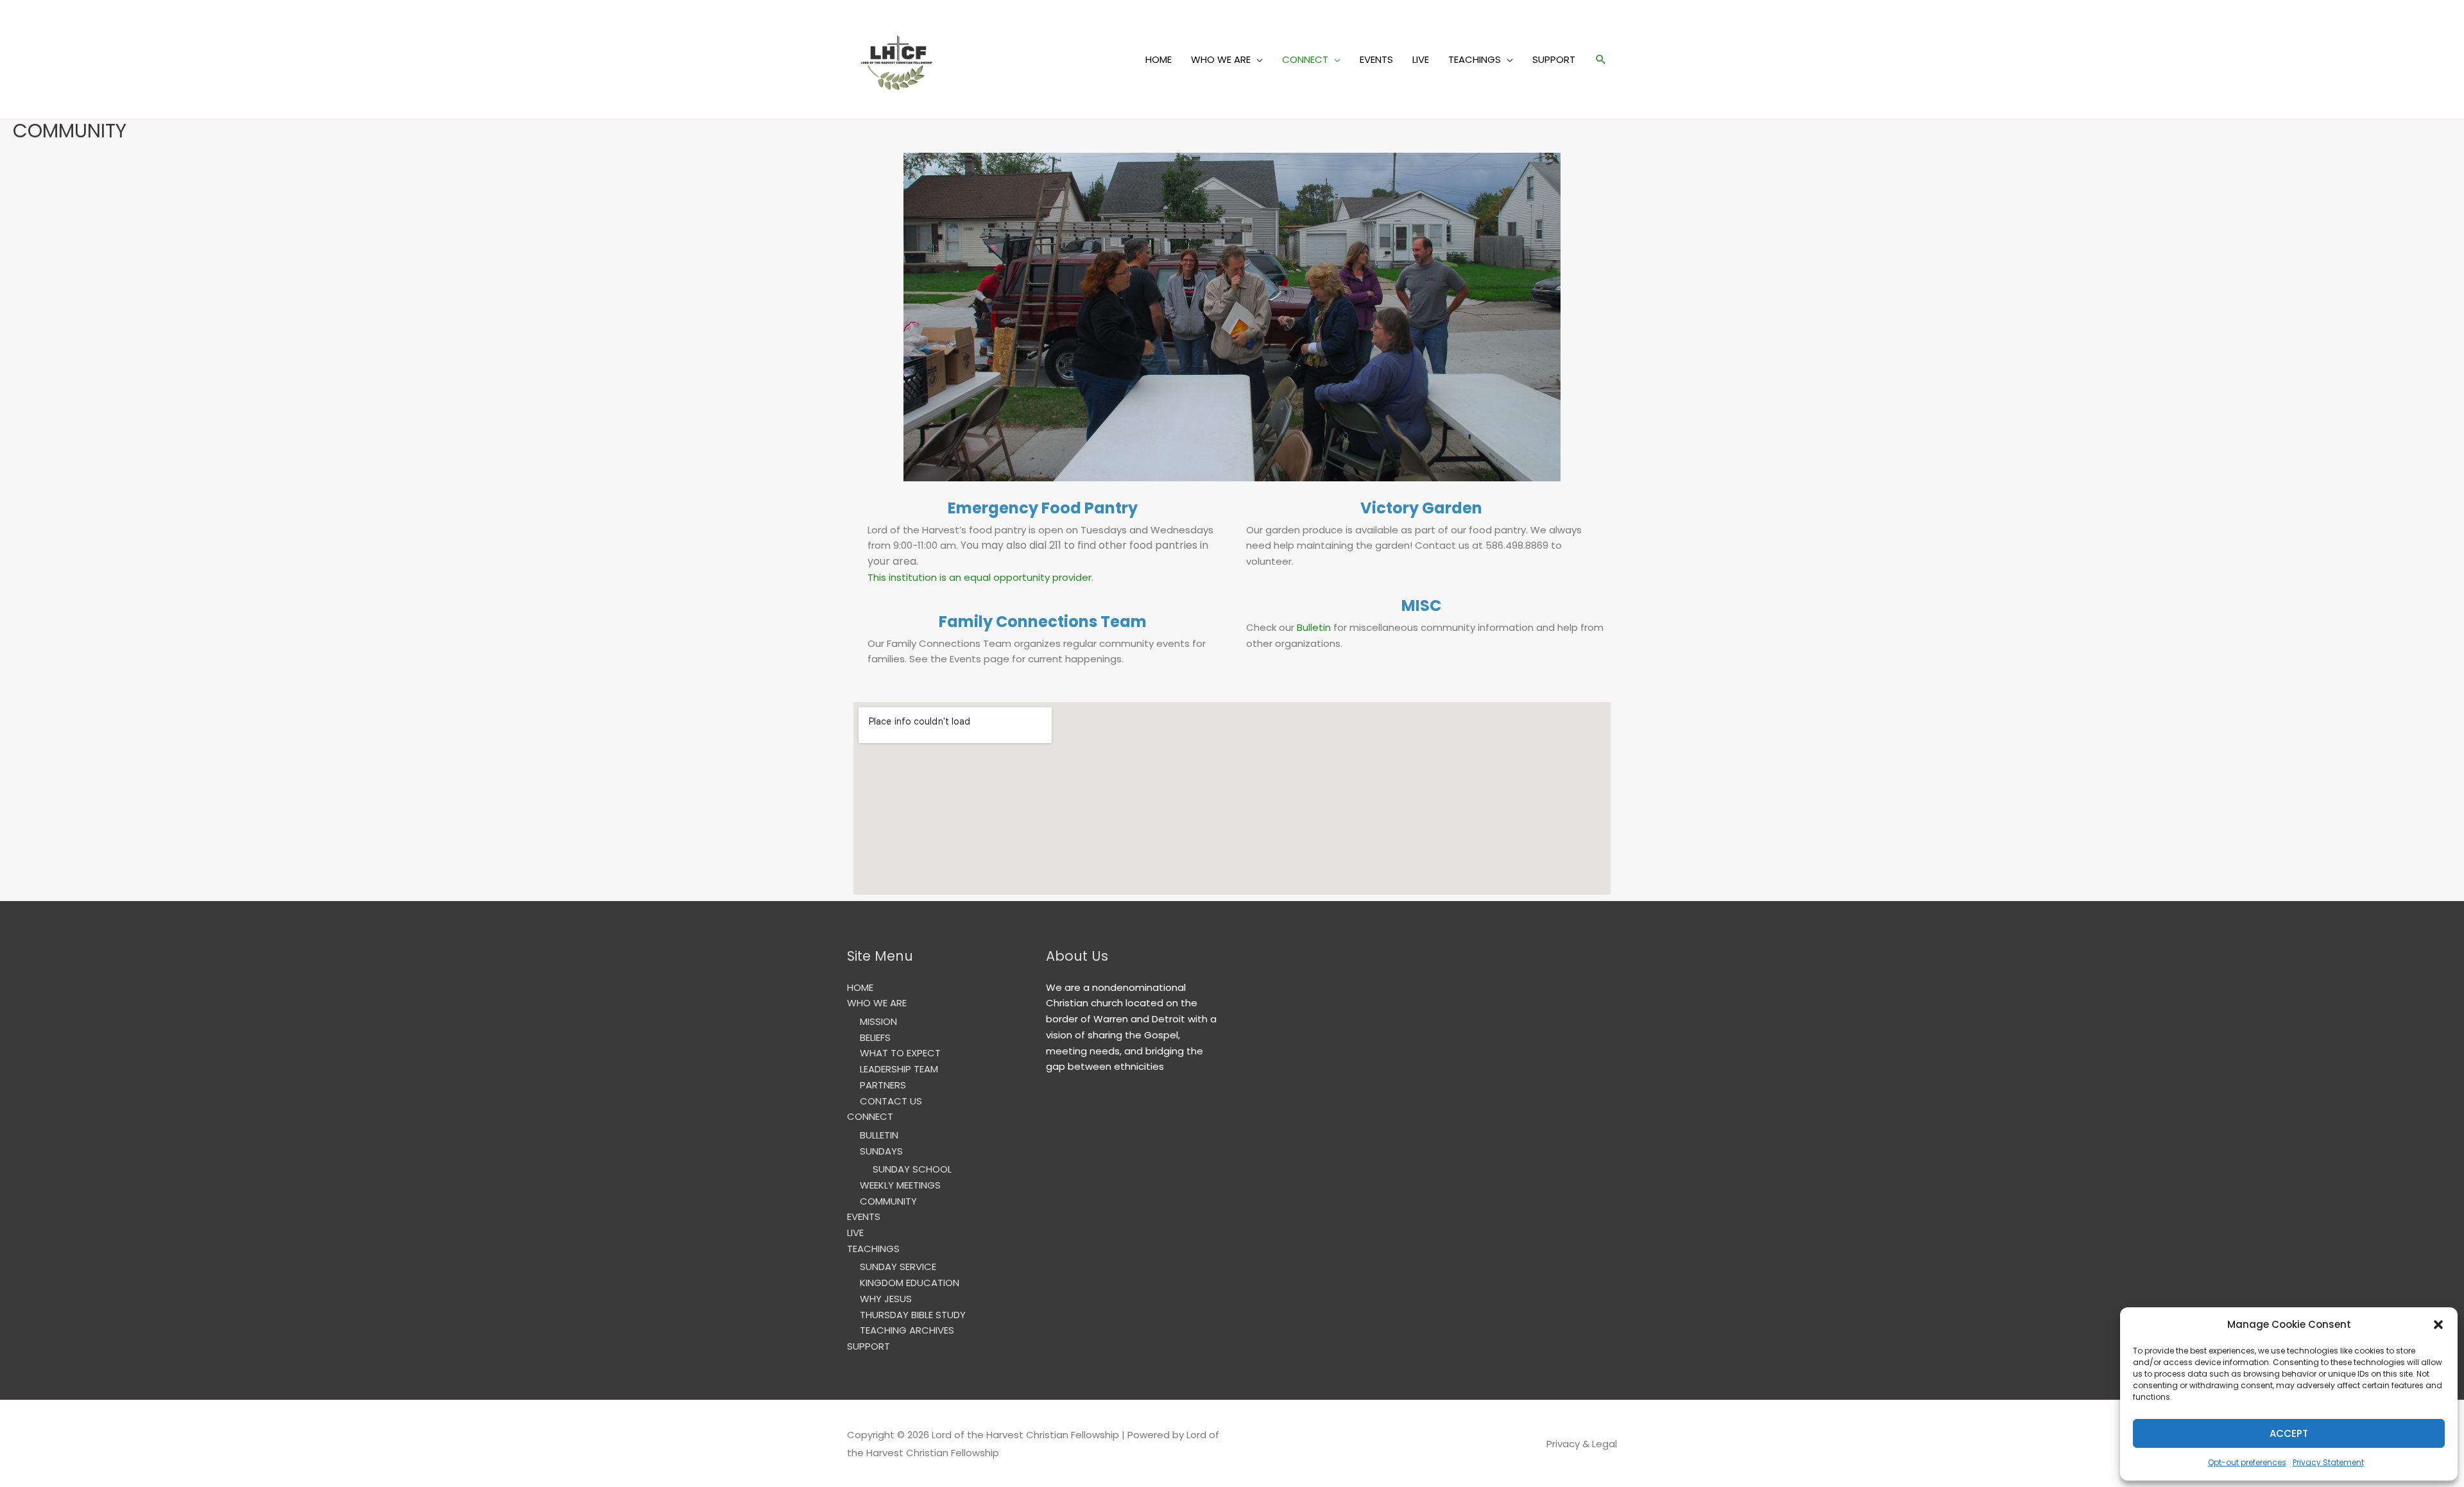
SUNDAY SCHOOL (912, 1169)
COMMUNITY (888, 1201)
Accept (2289, 1433)
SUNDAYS (881, 1151)
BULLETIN (879, 1135)
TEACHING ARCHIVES (907, 1330)
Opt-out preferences (2247, 1462)
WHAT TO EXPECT (900, 1053)
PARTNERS (883, 1085)
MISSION (878, 1021)
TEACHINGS (1475, 59)
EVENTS (1376, 59)
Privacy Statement (2328, 1462)
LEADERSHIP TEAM (899, 1069)
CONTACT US (891, 1101)
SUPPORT (1554, 59)
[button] (2438, 1325)
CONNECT (1305, 59)
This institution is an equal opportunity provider (980, 577)
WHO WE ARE (1221, 59)
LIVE (1421, 59)
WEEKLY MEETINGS (900, 1185)
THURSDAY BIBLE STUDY (913, 1315)
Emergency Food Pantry (1043, 508)
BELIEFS (875, 1037)
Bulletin (1314, 627)
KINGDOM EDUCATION (910, 1283)
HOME (1159, 59)
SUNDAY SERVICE (898, 1267)
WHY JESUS (886, 1299)
